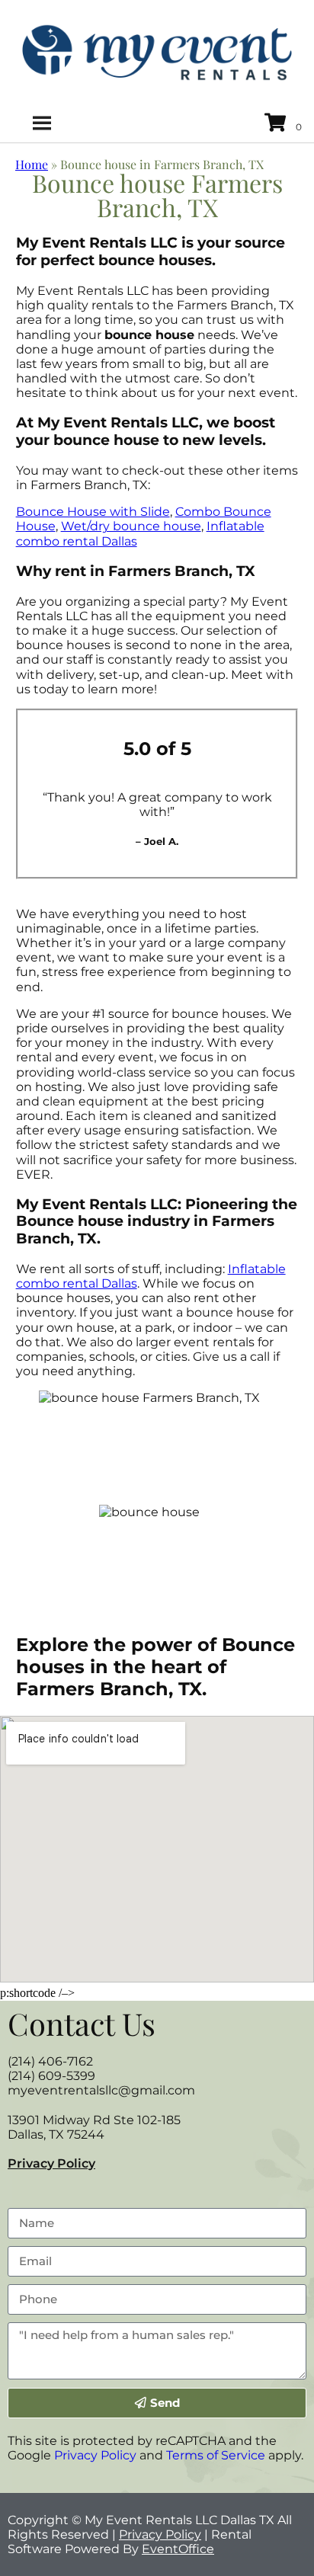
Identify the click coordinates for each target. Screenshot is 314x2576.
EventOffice (178, 2549)
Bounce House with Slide (93, 512)
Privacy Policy (51, 2163)
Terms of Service (216, 2455)
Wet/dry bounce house (131, 526)
